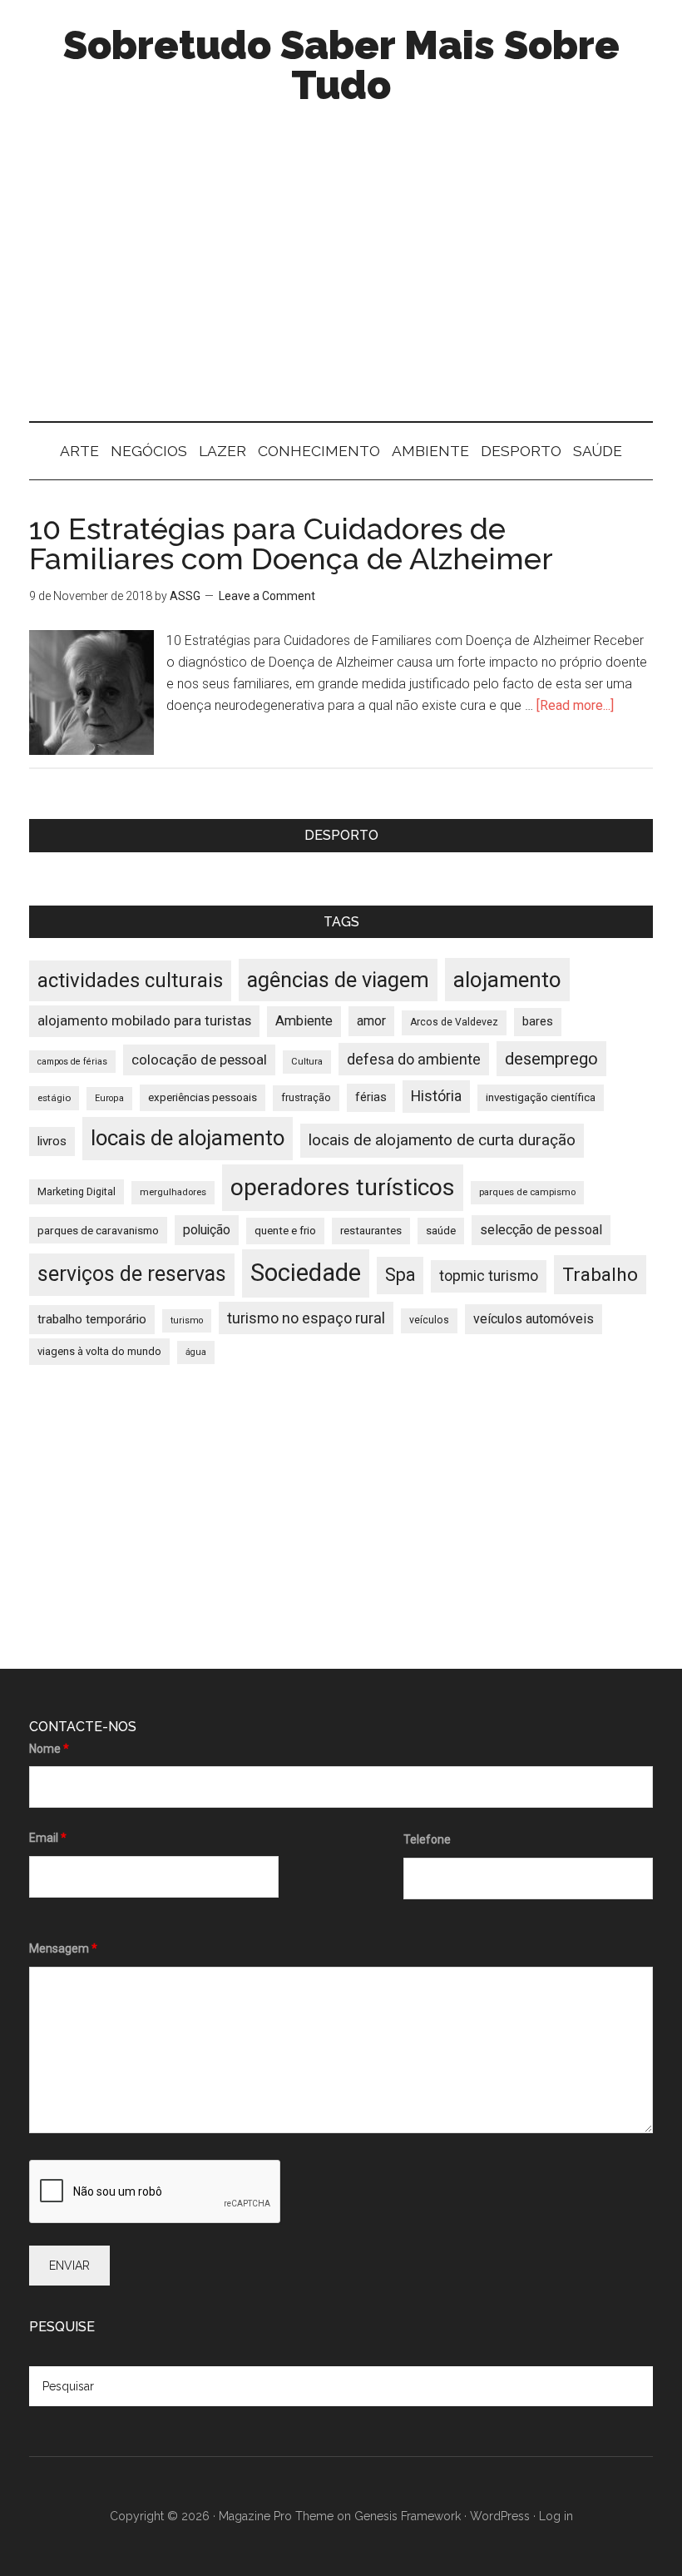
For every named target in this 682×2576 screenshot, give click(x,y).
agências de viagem (338, 980)
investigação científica (541, 1097)
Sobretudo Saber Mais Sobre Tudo (341, 65)
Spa (400, 1275)
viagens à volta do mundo (99, 1351)
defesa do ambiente (414, 1059)
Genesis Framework (408, 2516)
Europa (109, 1098)
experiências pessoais (203, 1097)
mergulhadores (173, 1192)
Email (48, 1838)
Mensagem (63, 1948)
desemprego (551, 1059)
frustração (306, 1097)
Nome (49, 1749)
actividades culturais (130, 980)
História (436, 1096)
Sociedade (306, 1273)
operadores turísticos (343, 1187)
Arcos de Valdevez (454, 1022)
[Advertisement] (341, 280)
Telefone (427, 1839)
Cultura (307, 1062)
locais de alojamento (188, 1138)
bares (538, 1022)
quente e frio (285, 1231)
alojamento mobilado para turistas (144, 1020)
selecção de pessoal (541, 1230)
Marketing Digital (77, 1191)
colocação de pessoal (199, 1060)
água (196, 1352)
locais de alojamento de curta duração (442, 1140)
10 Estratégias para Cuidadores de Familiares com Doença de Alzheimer (291, 543)
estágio (54, 1098)
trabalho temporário (92, 1319)
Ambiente (304, 1021)
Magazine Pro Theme (276, 2516)
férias (371, 1097)
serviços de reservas (132, 1274)
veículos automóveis (534, 1319)
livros (52, 1141)
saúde (441, 1231)
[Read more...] (575, 705)
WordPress (500, 2516)
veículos (429, 1320)
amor (371, 1021)
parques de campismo (527, 1192)
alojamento (507, 980)
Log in (556, 2516)
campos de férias (72, 1062)
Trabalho (600, 1275)
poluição (207, 1230)
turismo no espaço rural (306, 1318)
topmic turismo (489, 1276)
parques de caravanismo (98, 1230)
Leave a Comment (267, 596)
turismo (187, 1320)
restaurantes (371, 1231)
